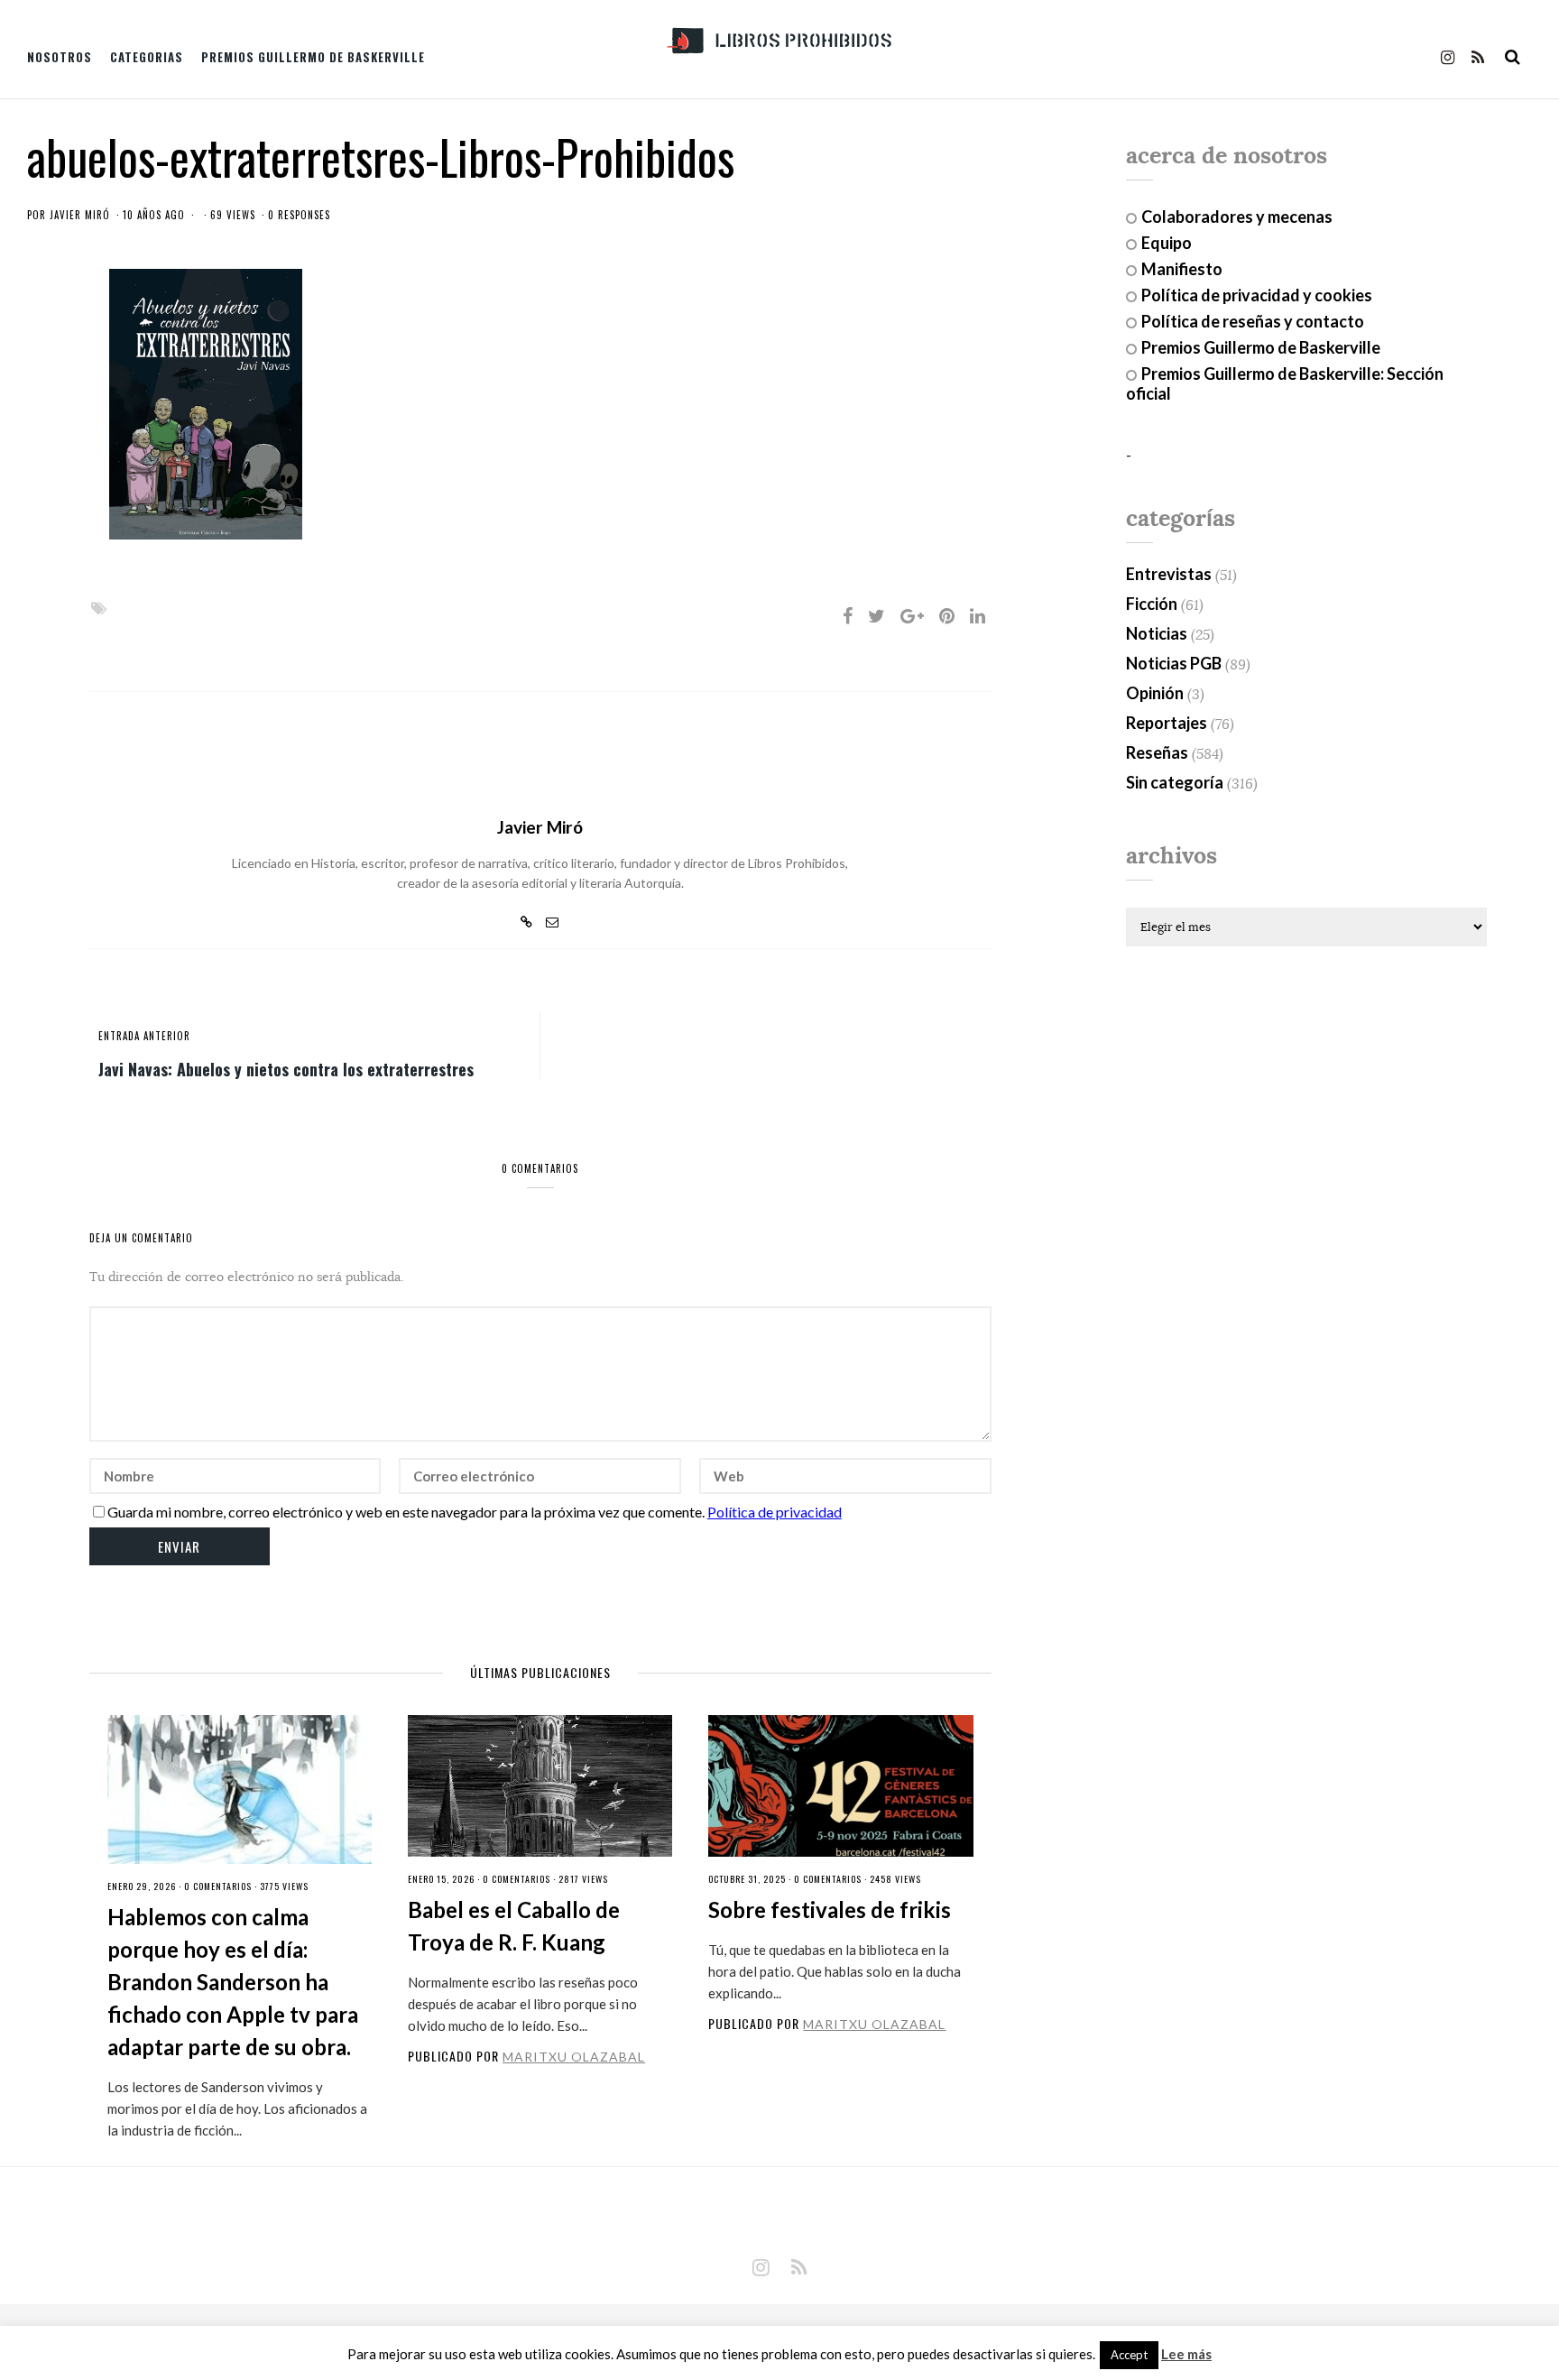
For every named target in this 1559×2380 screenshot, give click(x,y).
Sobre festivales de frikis (830, 1910)
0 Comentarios (218, 1886)
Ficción (1152, 604)
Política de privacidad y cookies (1257, 295)
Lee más (1186, 2354)
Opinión (1155, 693)
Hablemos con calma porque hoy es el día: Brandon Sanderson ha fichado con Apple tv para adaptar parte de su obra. (233, 1982)
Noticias (1157, 633)
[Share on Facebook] (848, 615)
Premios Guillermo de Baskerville (313, 57)
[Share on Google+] (912, 615)
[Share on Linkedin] (978, 615)
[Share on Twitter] (876, 615)
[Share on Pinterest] (947, 615)
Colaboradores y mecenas (1237, 217)
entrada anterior (144, 1036)
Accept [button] (1129, 2355)
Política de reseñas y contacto (1253, 321)
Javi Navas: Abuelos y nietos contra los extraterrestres (286, 1068)
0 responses (299, 215)
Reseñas (1157, 752)
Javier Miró (80, 215)
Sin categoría (1175, 782)
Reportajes (1167, 723)
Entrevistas (1169, 574)
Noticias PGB (1174, 663)
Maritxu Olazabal (574, 2057)
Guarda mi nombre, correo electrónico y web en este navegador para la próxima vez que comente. (406, 1512)
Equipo (1167, 243)
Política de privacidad (775, 1512)
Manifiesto (1182, 269)
